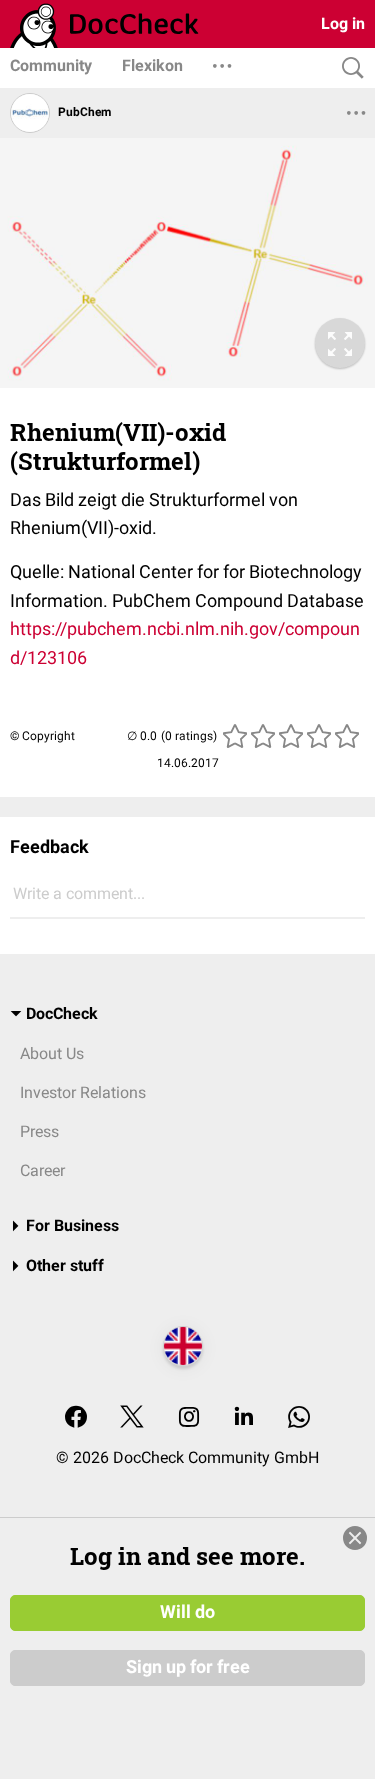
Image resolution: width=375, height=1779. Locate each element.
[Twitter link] (132, 1418)
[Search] (348, 68)
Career (42, 1170)
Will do (187, 1612)
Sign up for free (188, 1667)
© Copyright (42, 736)
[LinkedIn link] (244, 1418)
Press (39, 1131)
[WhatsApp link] (299, 1418)
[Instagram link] (189, 1418)
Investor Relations (83, 1092)
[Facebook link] (76, 1418)
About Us (52, 1053)
